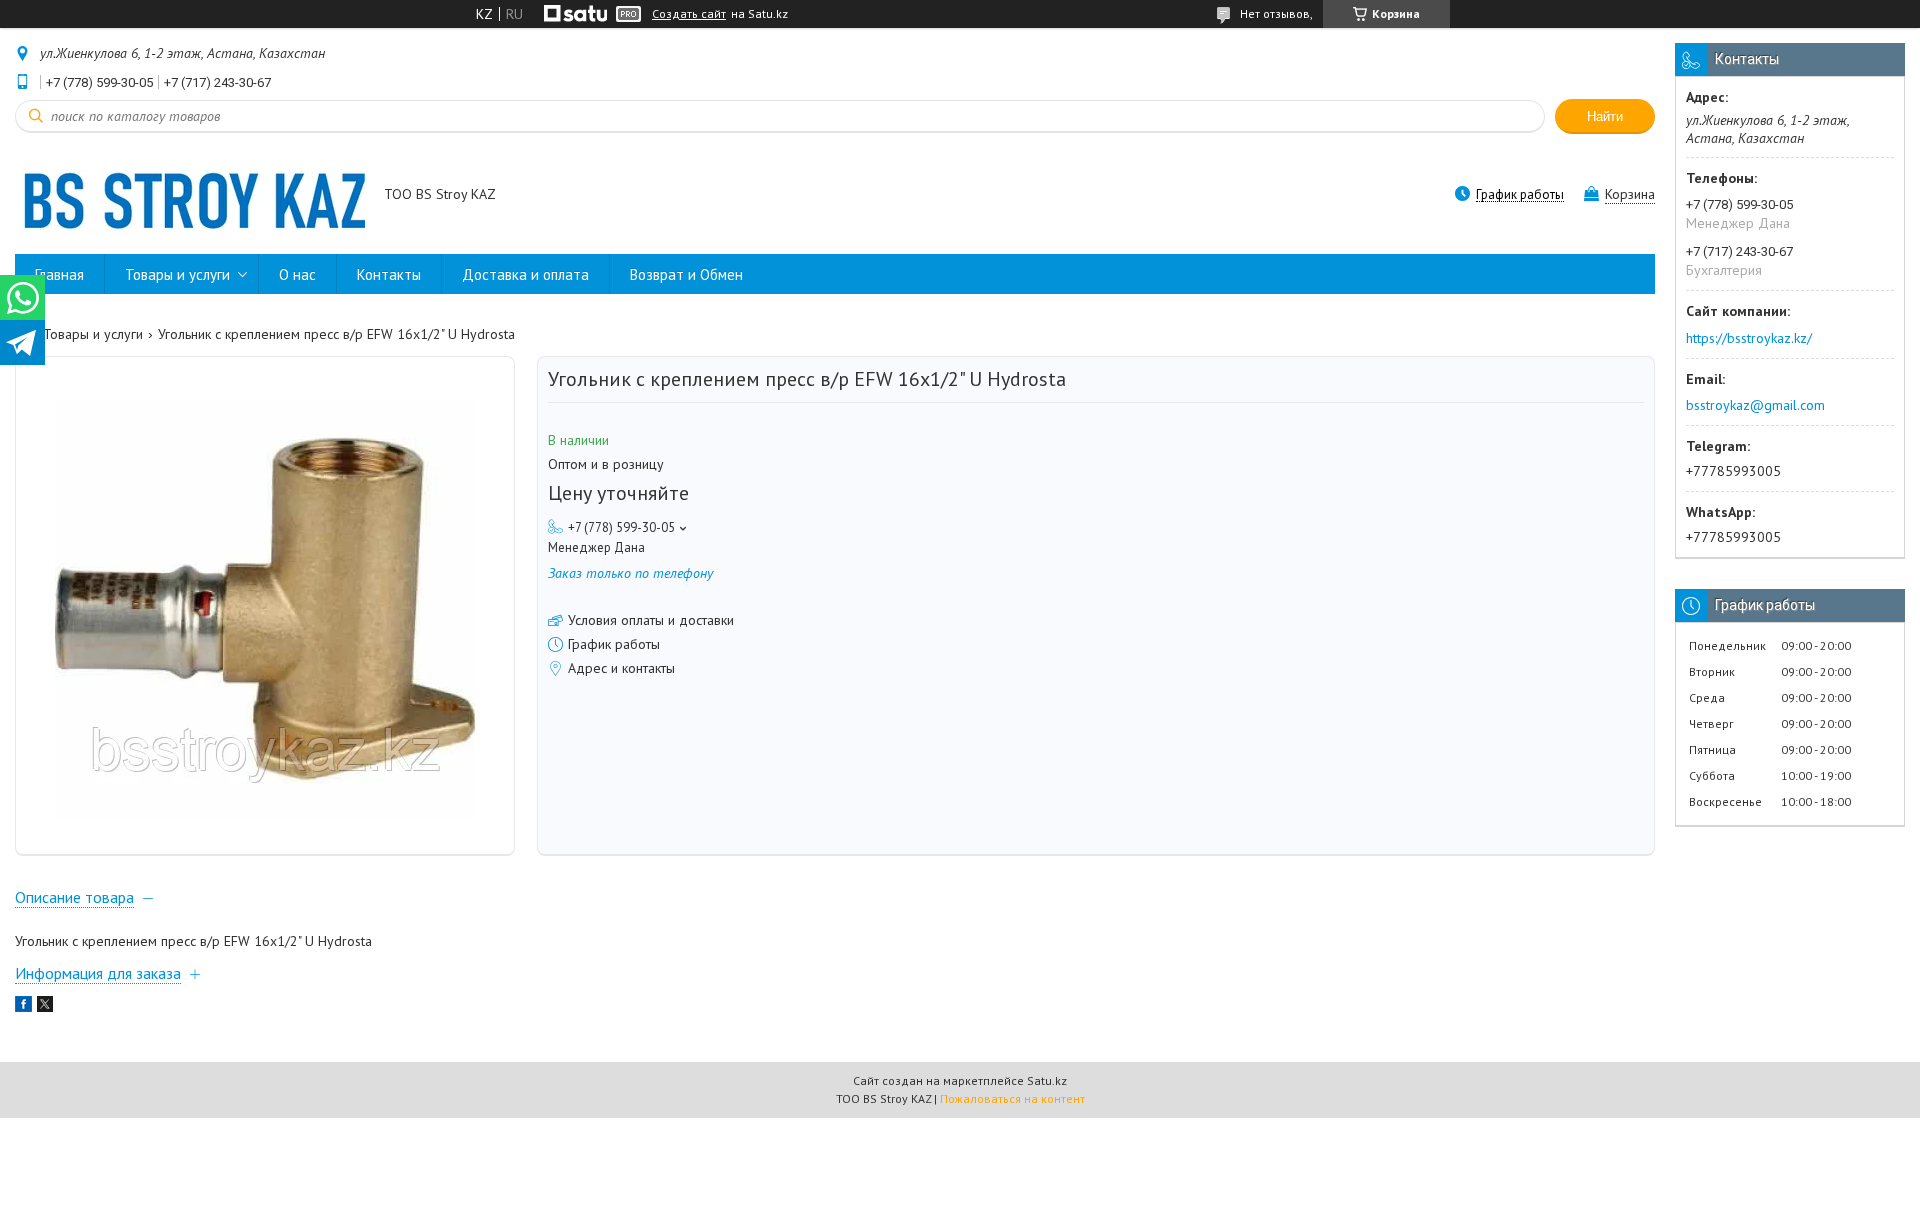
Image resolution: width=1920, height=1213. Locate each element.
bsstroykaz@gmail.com (1755, 405)
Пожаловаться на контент (1012, 1098)
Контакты (389, 274)
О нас (297, 274)
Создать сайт (689, 14)
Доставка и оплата (525, 274)
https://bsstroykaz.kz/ (1749, 338)
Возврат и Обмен (686, 274)
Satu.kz (1047, 1080)
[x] (45, 1007)
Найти (1605, 116)
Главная (59, 274)
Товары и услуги (177, 274)
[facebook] (23, 1007)
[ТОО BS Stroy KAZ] (190, 196)
